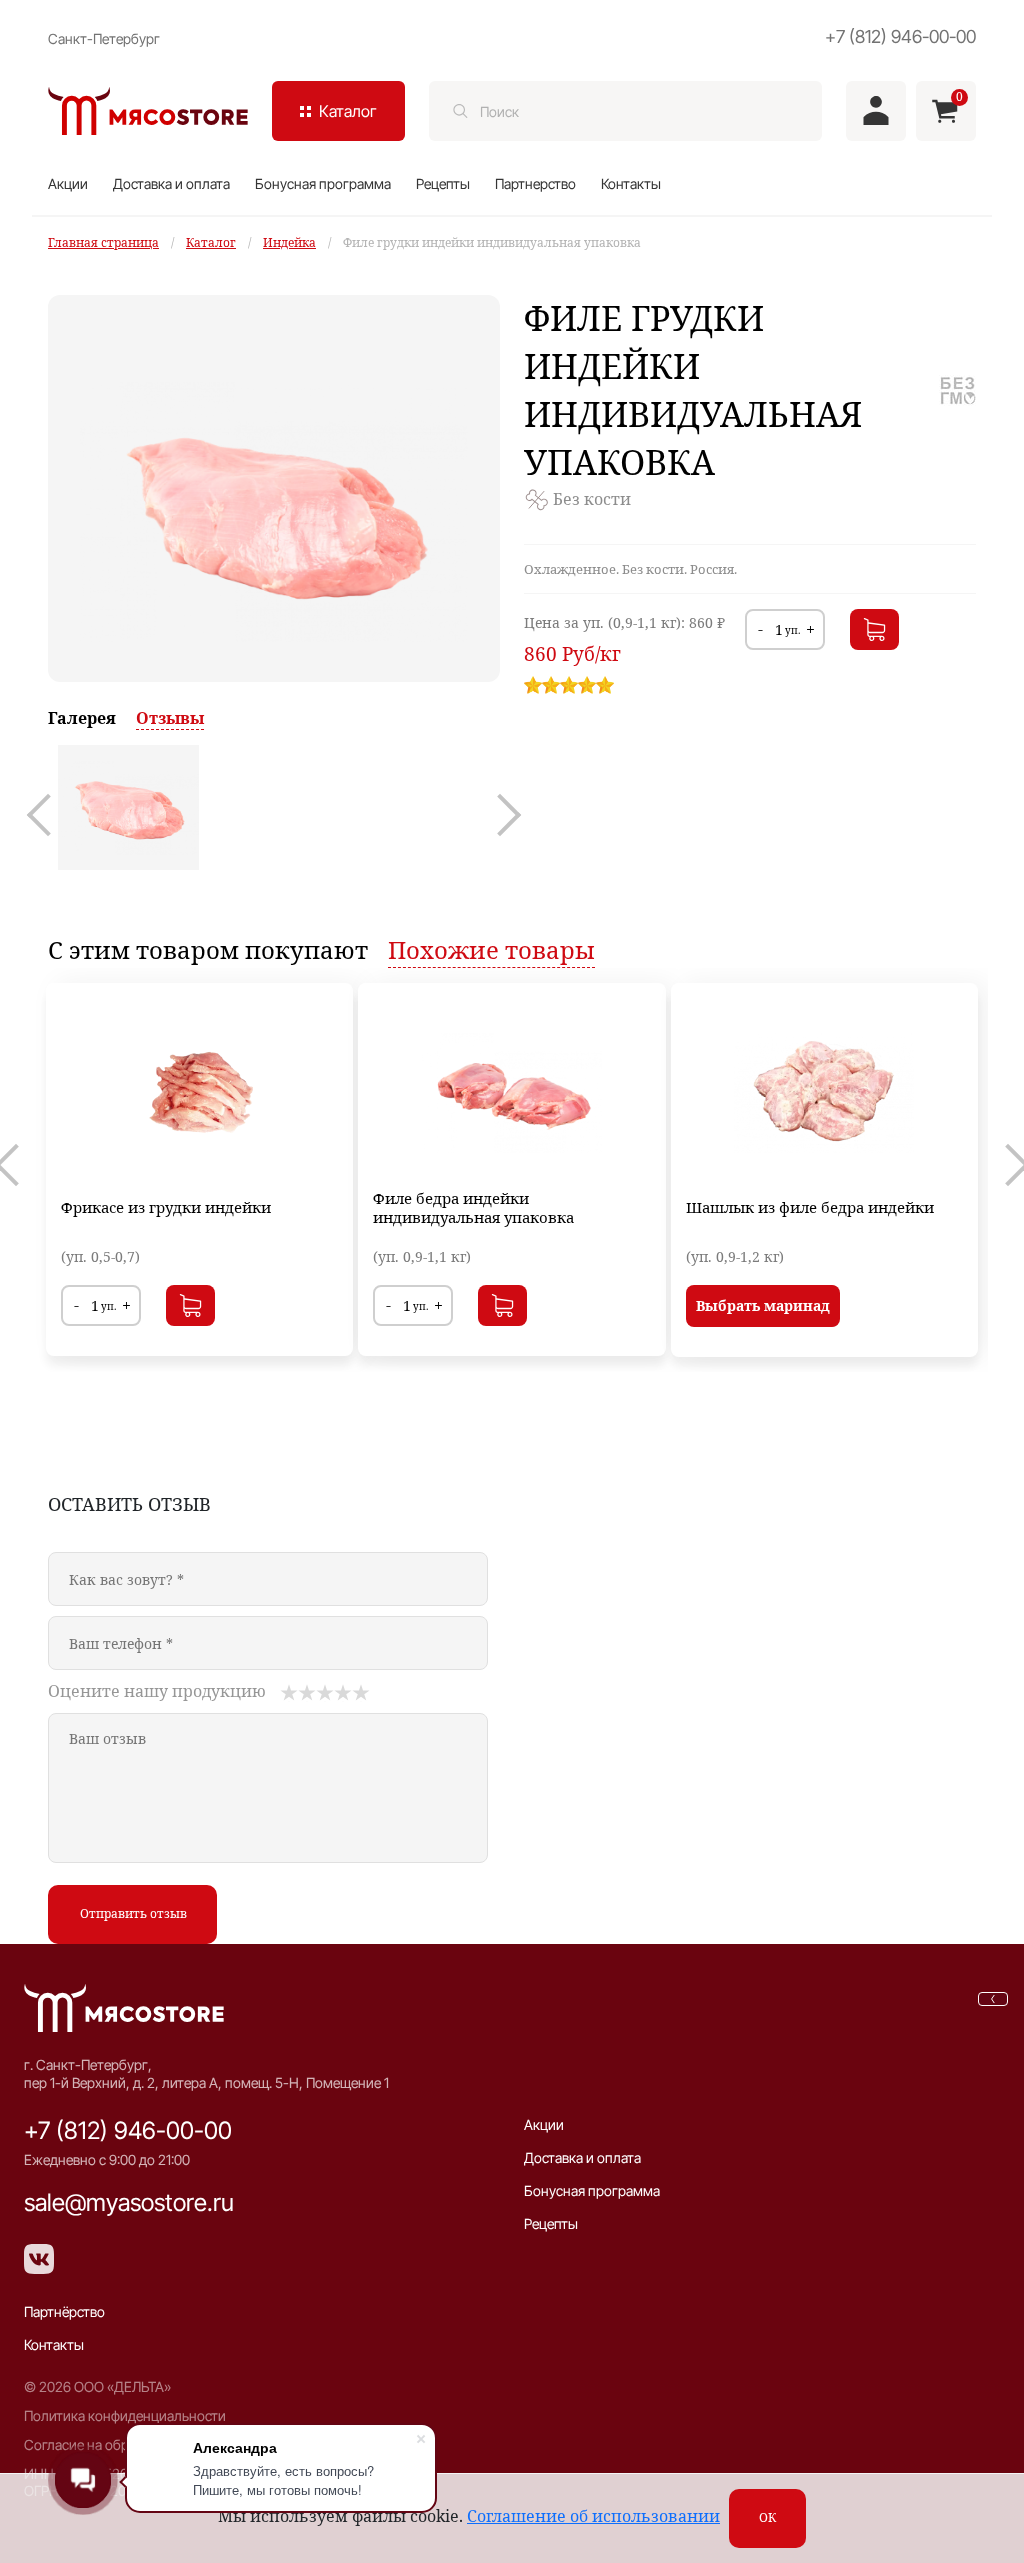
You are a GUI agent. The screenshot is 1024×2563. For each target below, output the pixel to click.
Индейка (289, 242)
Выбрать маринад (763, 1305)
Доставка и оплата (171, 183)
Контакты (631, 183)
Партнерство (535, 183)
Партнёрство (64, 2311)
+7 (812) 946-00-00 (900, 36)
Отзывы (170, 718)
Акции (68, 183)
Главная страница (103, 242)
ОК (767, 2517)
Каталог (211, 242)
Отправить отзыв (133, 1913)
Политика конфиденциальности (125, 2415)
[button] (48, 815)
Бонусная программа (323, 183)
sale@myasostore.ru (129, 2202)
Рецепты (443, 183)
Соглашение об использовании (593, 2516)
